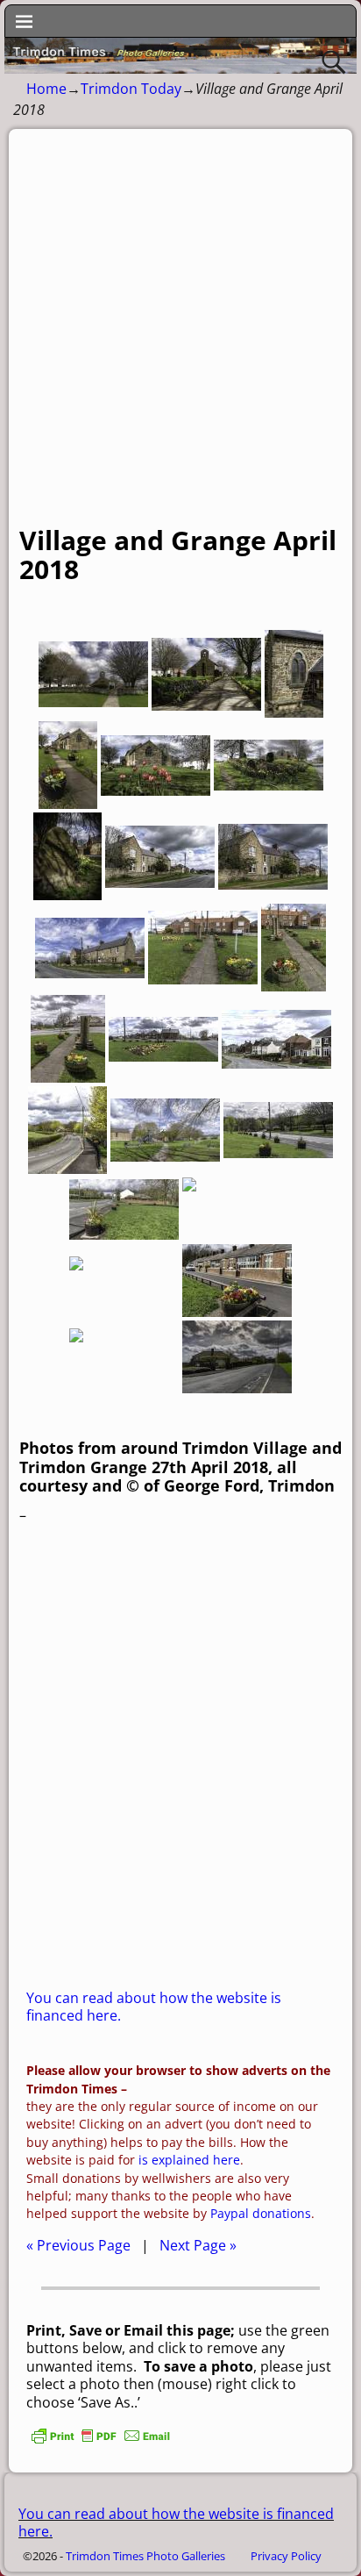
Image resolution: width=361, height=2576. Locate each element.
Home (46, 89)
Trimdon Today (131, 89)
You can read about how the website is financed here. (154, 2007)
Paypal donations (261, 2213)
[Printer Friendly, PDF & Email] (101, 2441)
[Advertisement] (180, 336)
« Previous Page (78, 2245)
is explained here (189, 2160)
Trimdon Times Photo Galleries (145, 2556)
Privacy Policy (286, 2556)
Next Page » (198, 2245)
